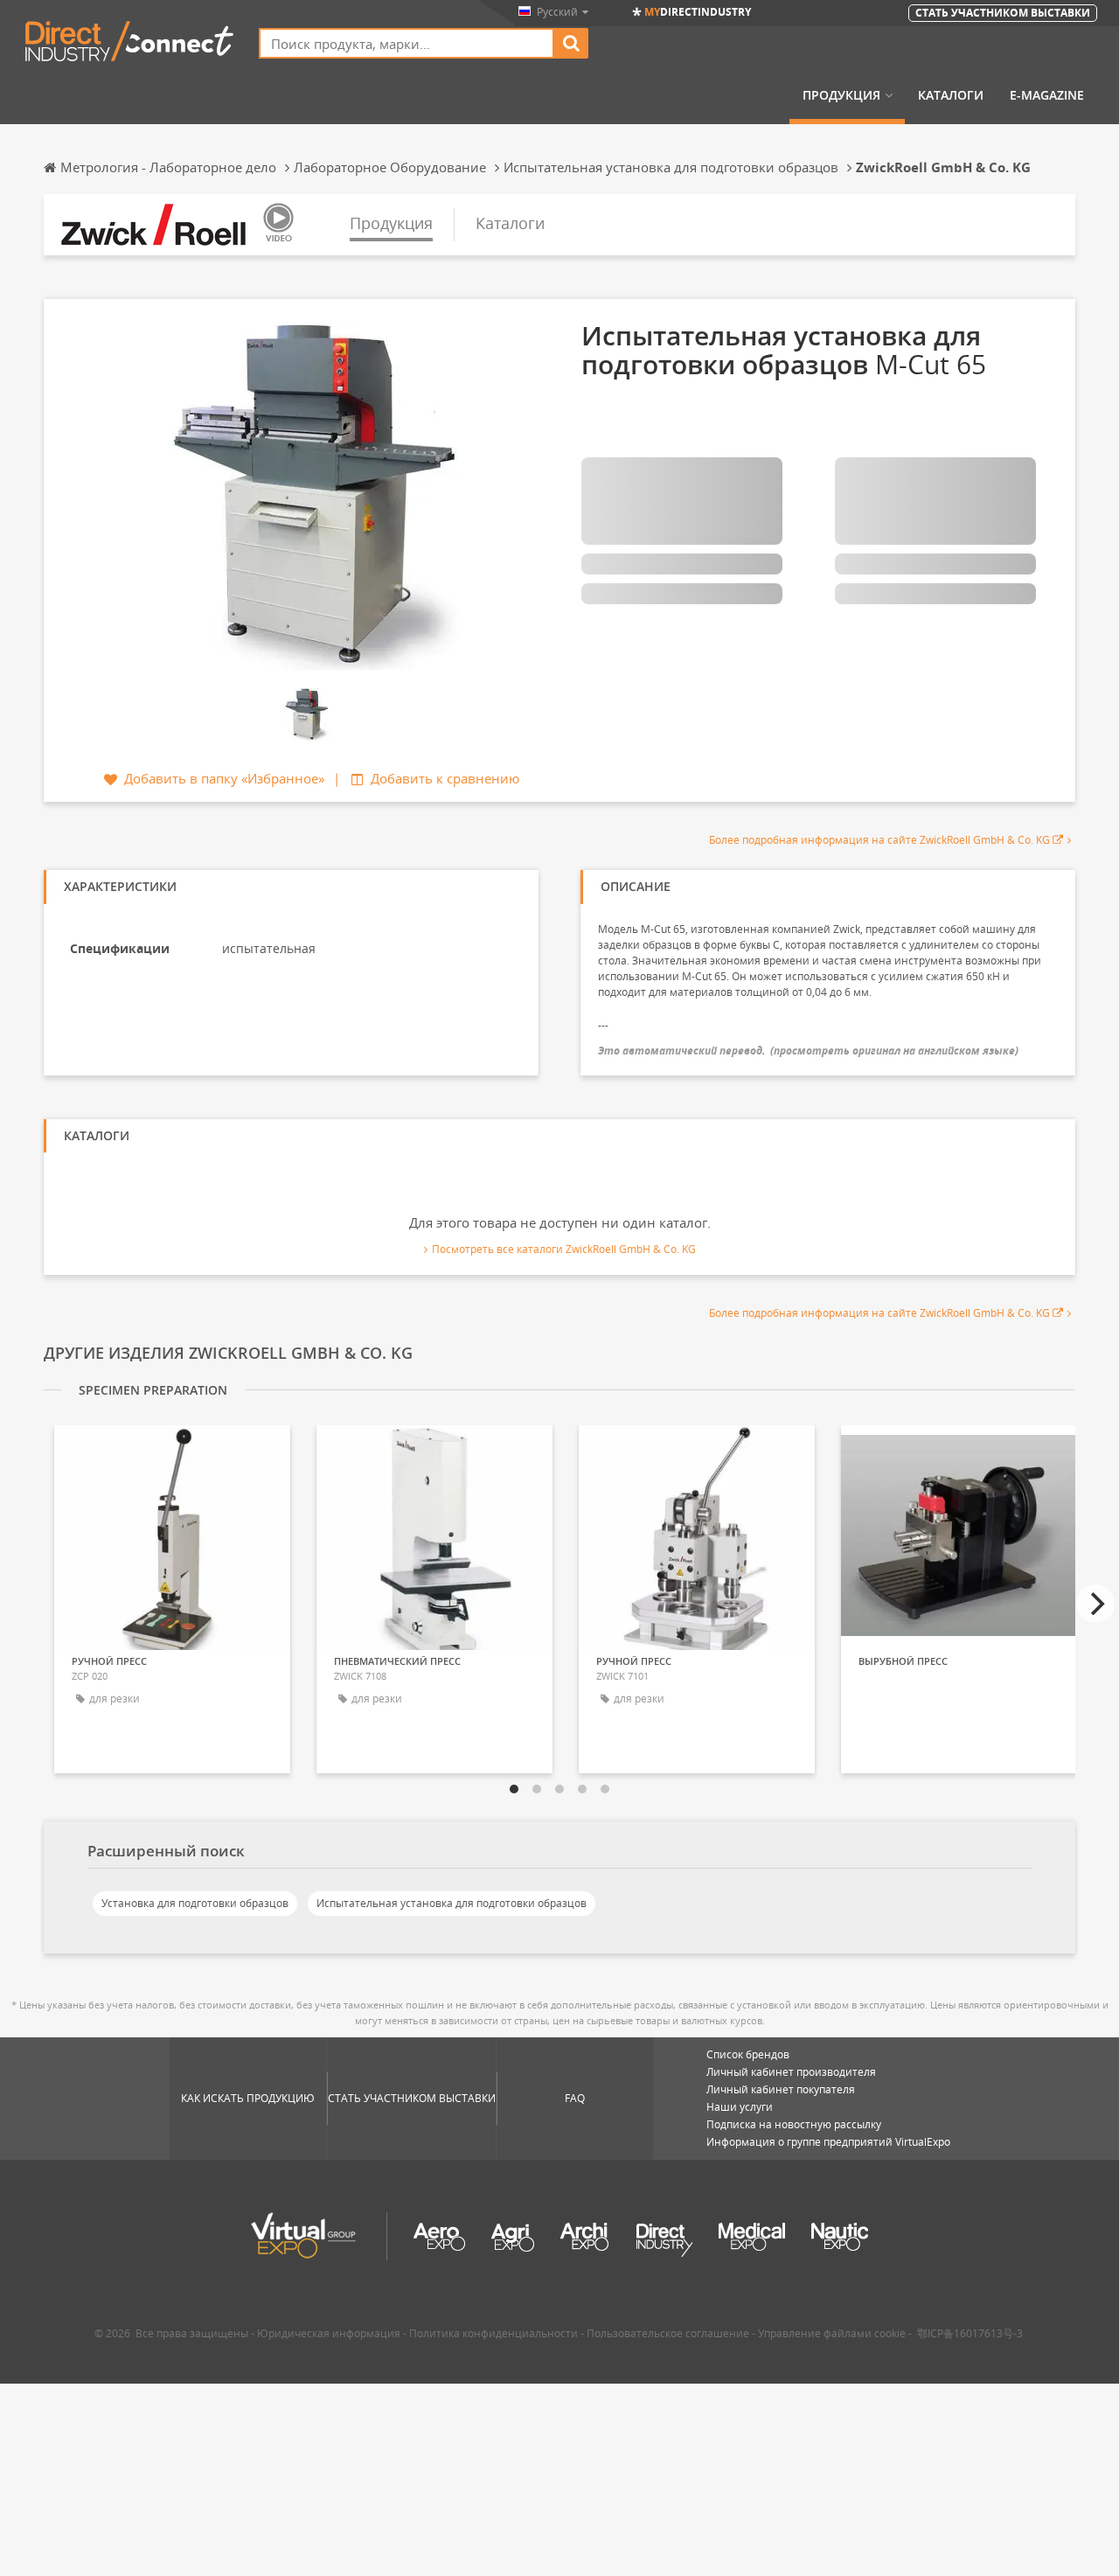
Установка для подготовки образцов (195, 1903)
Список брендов (748, 2054)
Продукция (841, 95)
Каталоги (951, 95)
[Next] (1095, 1604)
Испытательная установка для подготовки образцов (452, 1903)
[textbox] (407, 43)
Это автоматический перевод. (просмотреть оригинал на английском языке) (808, 1051)
